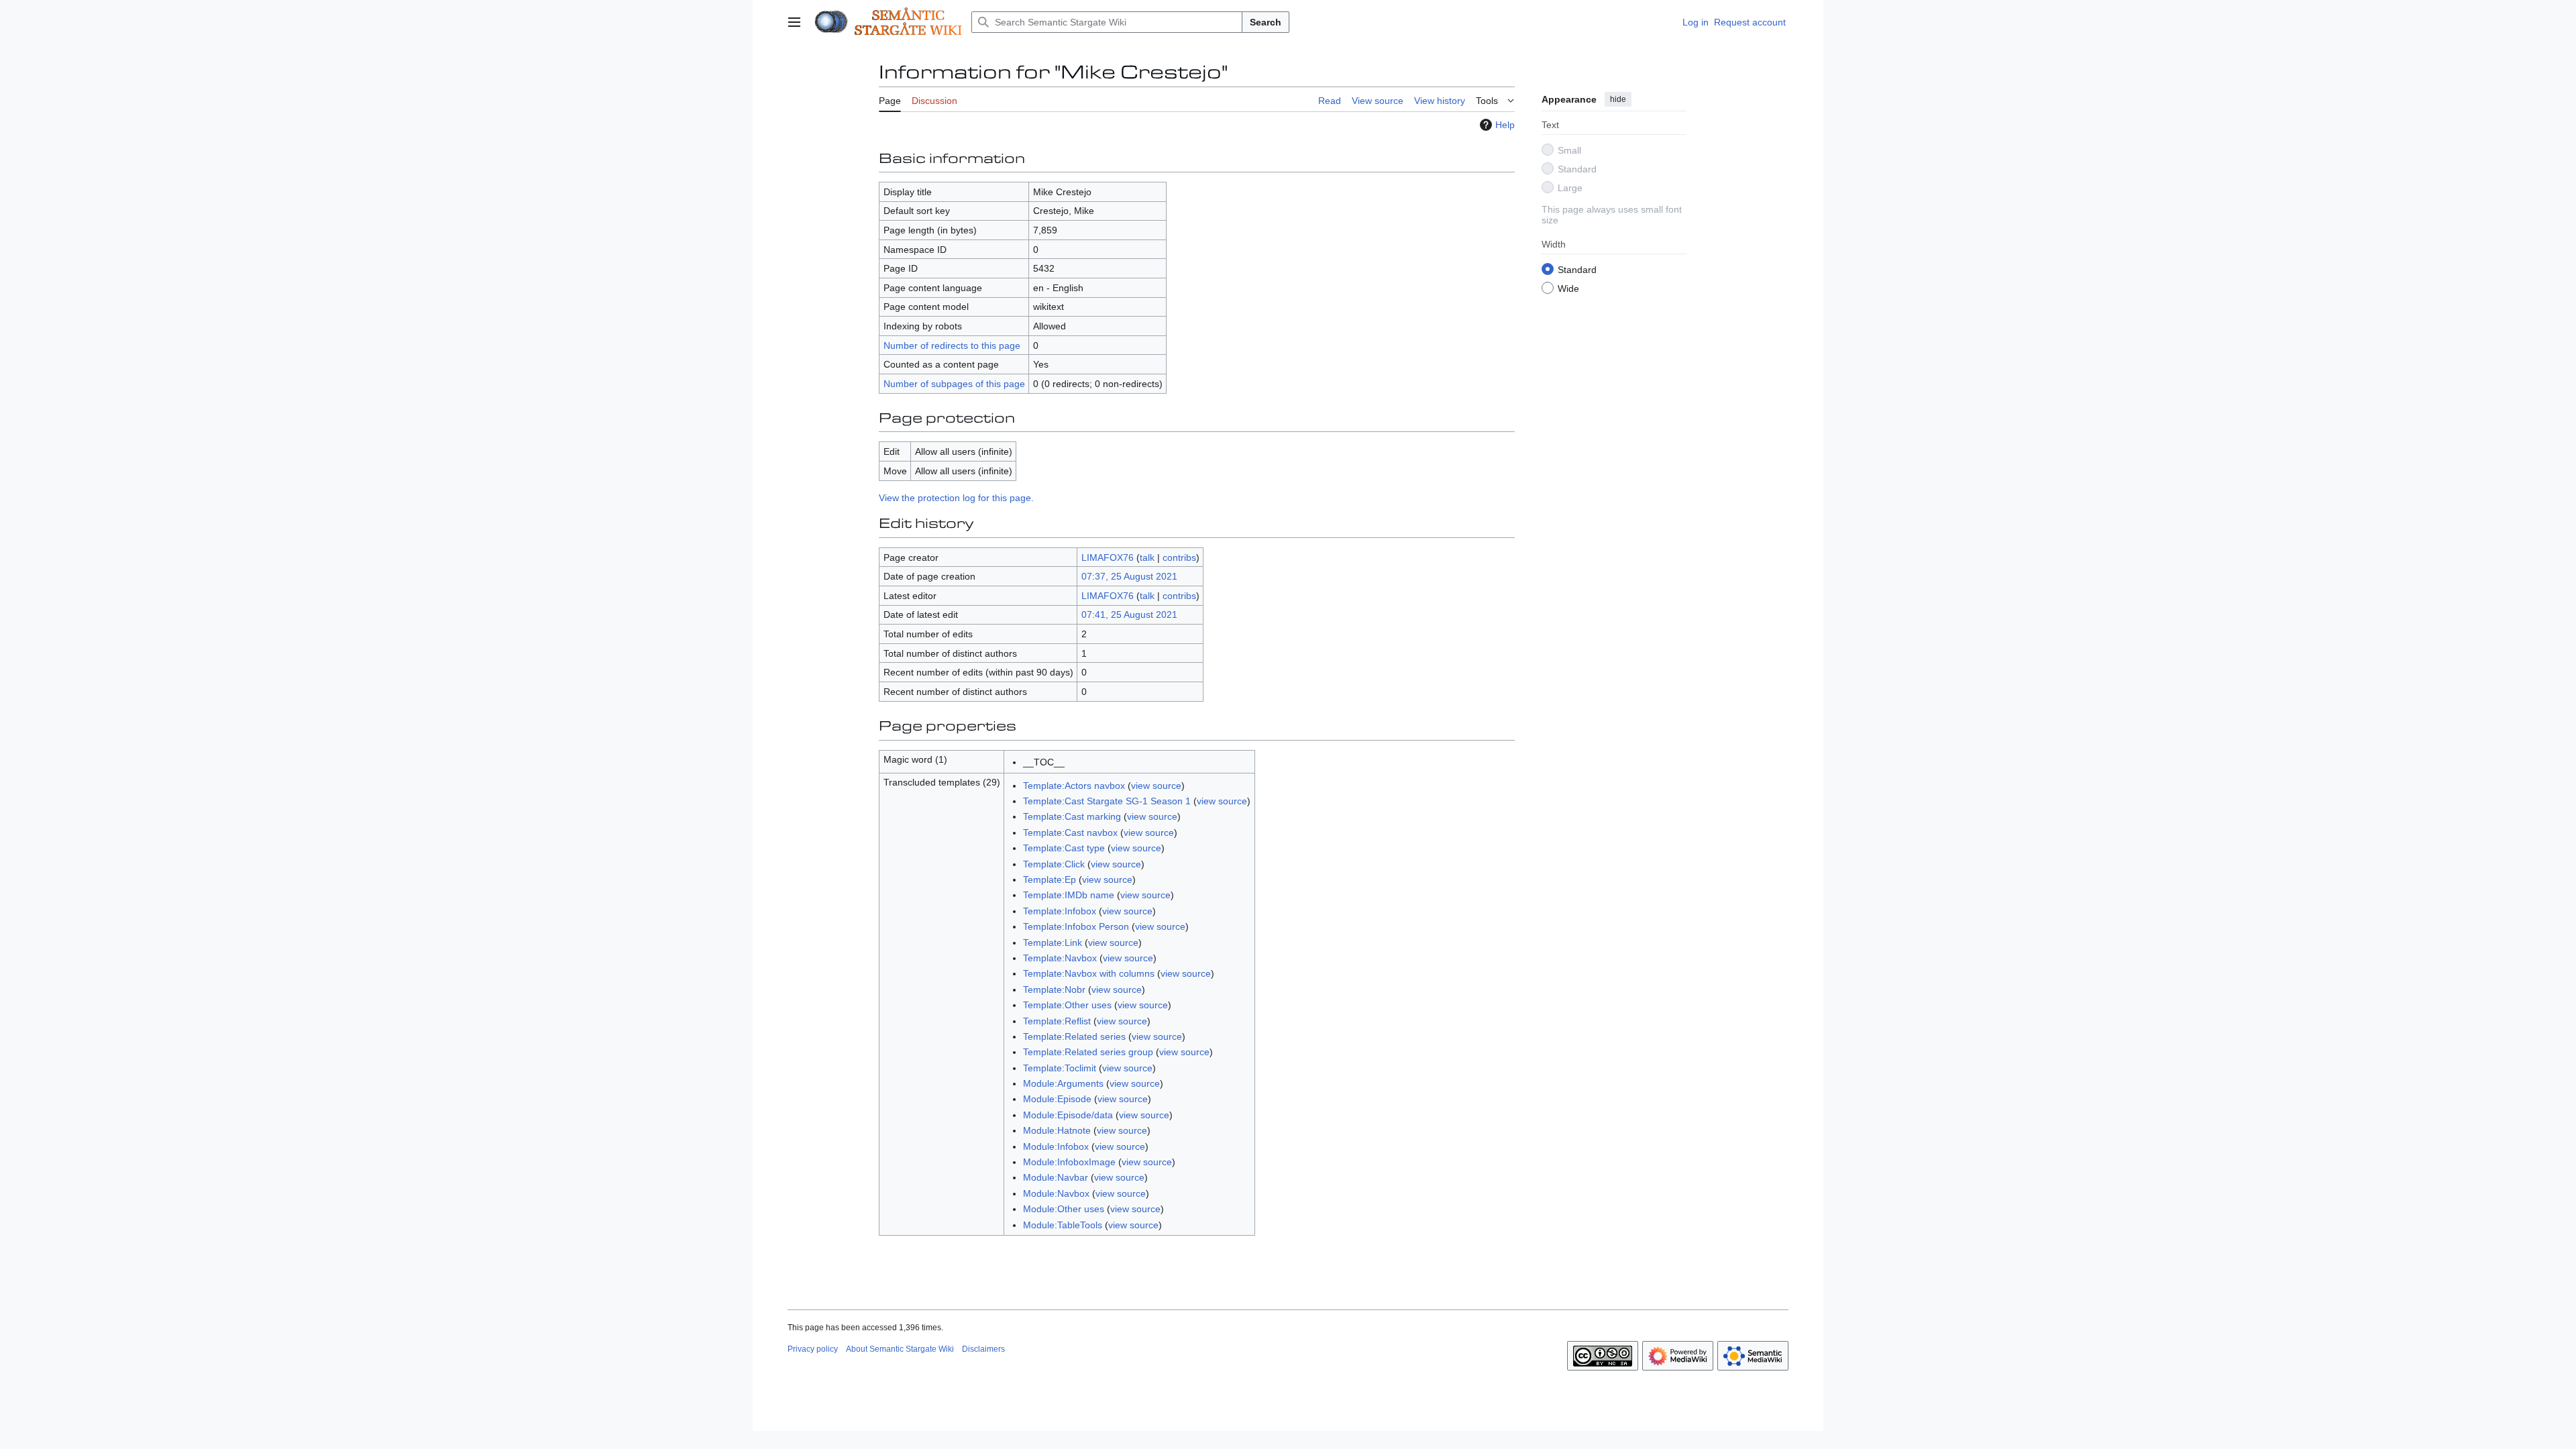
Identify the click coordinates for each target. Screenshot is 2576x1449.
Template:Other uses (1067, 1005)
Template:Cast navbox (1070, 833)
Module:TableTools (1063, 1225)
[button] (794, 22)
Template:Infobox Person (1076, 926)
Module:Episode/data (1068, 1115)
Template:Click (1054, 864)
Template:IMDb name (1069, 895)
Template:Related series (1074, 1036)
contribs (1179, 557)
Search (1266, 22)
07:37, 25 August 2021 (1129, 576)
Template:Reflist (1057, 1021)
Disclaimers (983, 1349)
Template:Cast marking (1072, 816)
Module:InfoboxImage (1069, 1162)
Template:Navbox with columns (1089, 973)
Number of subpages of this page (954, 384)
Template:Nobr (1054, 989)
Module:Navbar (1056, 1177)
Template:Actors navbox (1074, 786)
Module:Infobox (1056, 1146)
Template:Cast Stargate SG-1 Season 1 (1107, 801)
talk (1147, 557)
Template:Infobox (1060, 911)
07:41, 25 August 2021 (1129, 614)
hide (1618, 99)
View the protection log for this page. (956, 498)
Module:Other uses (1064, 1209)
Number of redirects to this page (952, 345)
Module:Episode (1057, 1099)
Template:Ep (1050, 879)
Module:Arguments (1063, 1083)
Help (1505, 125)
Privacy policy (813, 1349)
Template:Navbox (1060, 958)
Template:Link (1053, 943)
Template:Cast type (1064, 848)
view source (1156, 786)
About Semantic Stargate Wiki (900, 1349)
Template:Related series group (1088, 1052)
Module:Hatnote (1057, 1130)
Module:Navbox (1056, 1193)
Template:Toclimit (1060, 1068)
